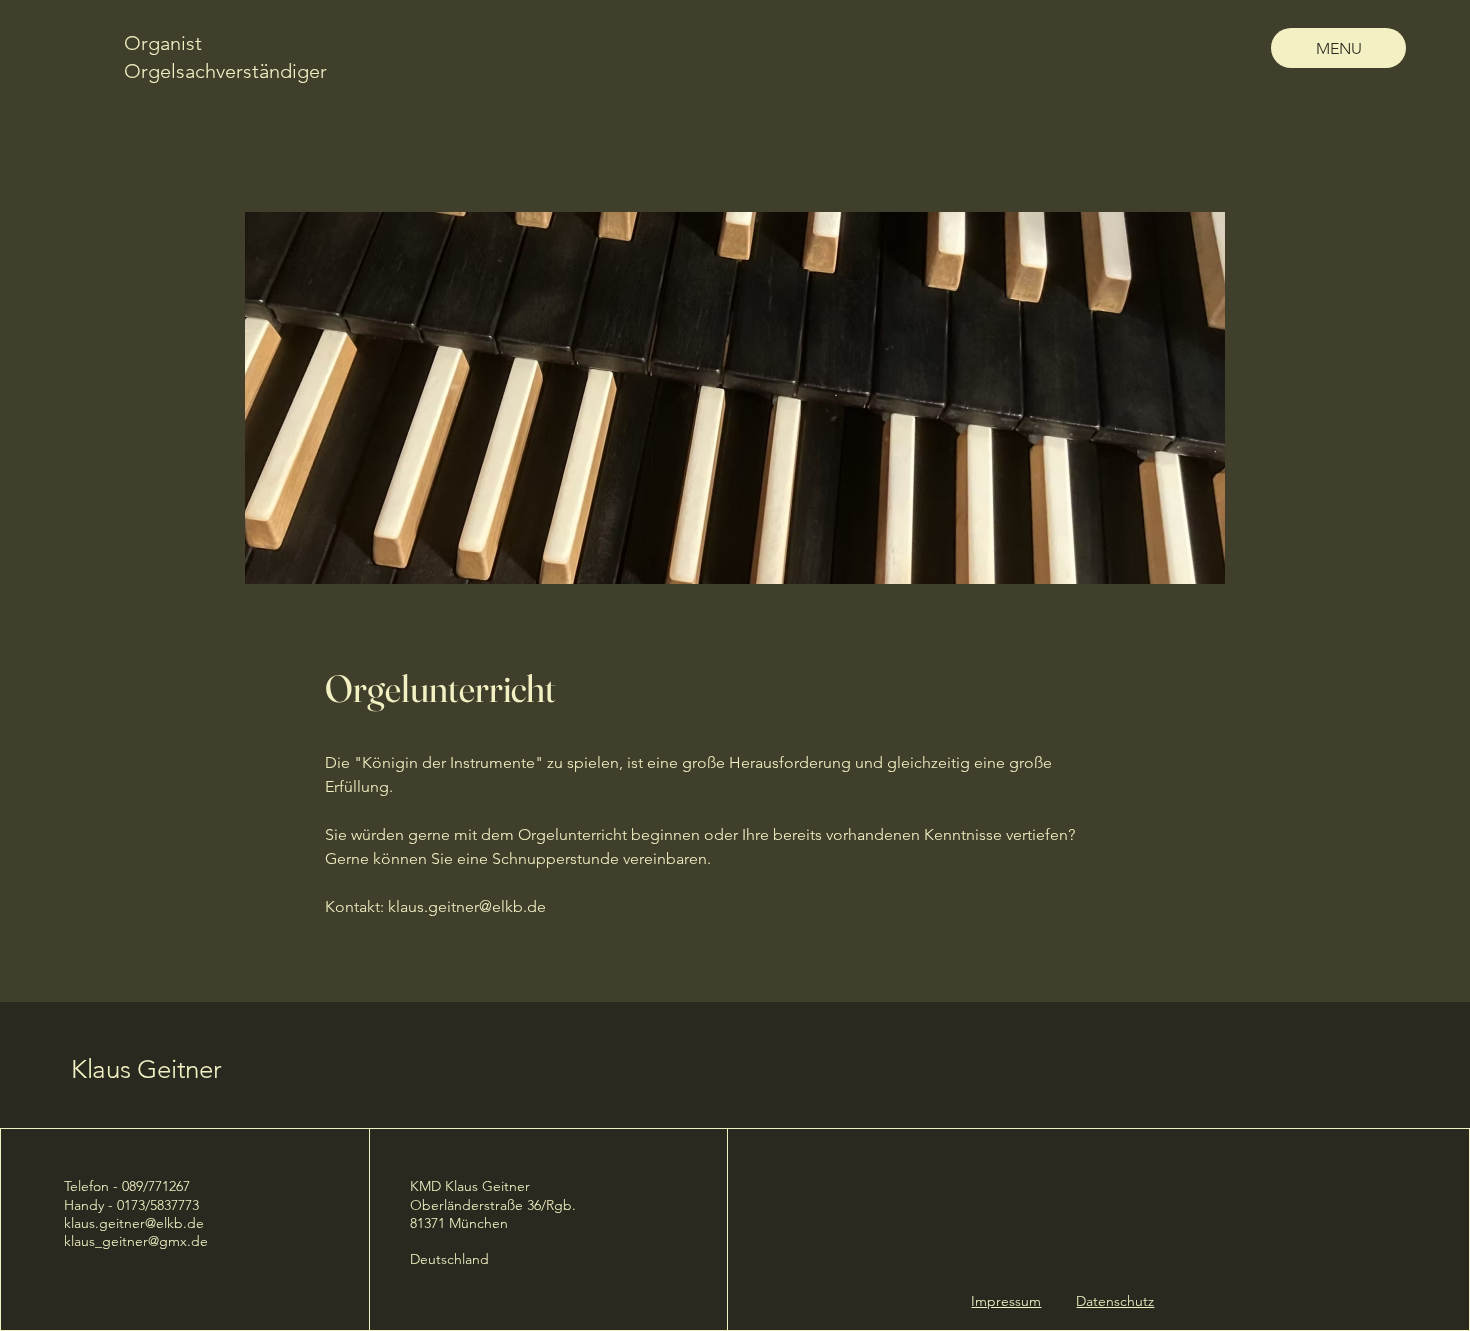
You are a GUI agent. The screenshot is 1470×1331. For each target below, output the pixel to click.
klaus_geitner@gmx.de (136, 1241)
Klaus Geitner (146, 1069)
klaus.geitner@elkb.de (467, 906)
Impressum (1006, 1301)
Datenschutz (1115, 1301)
